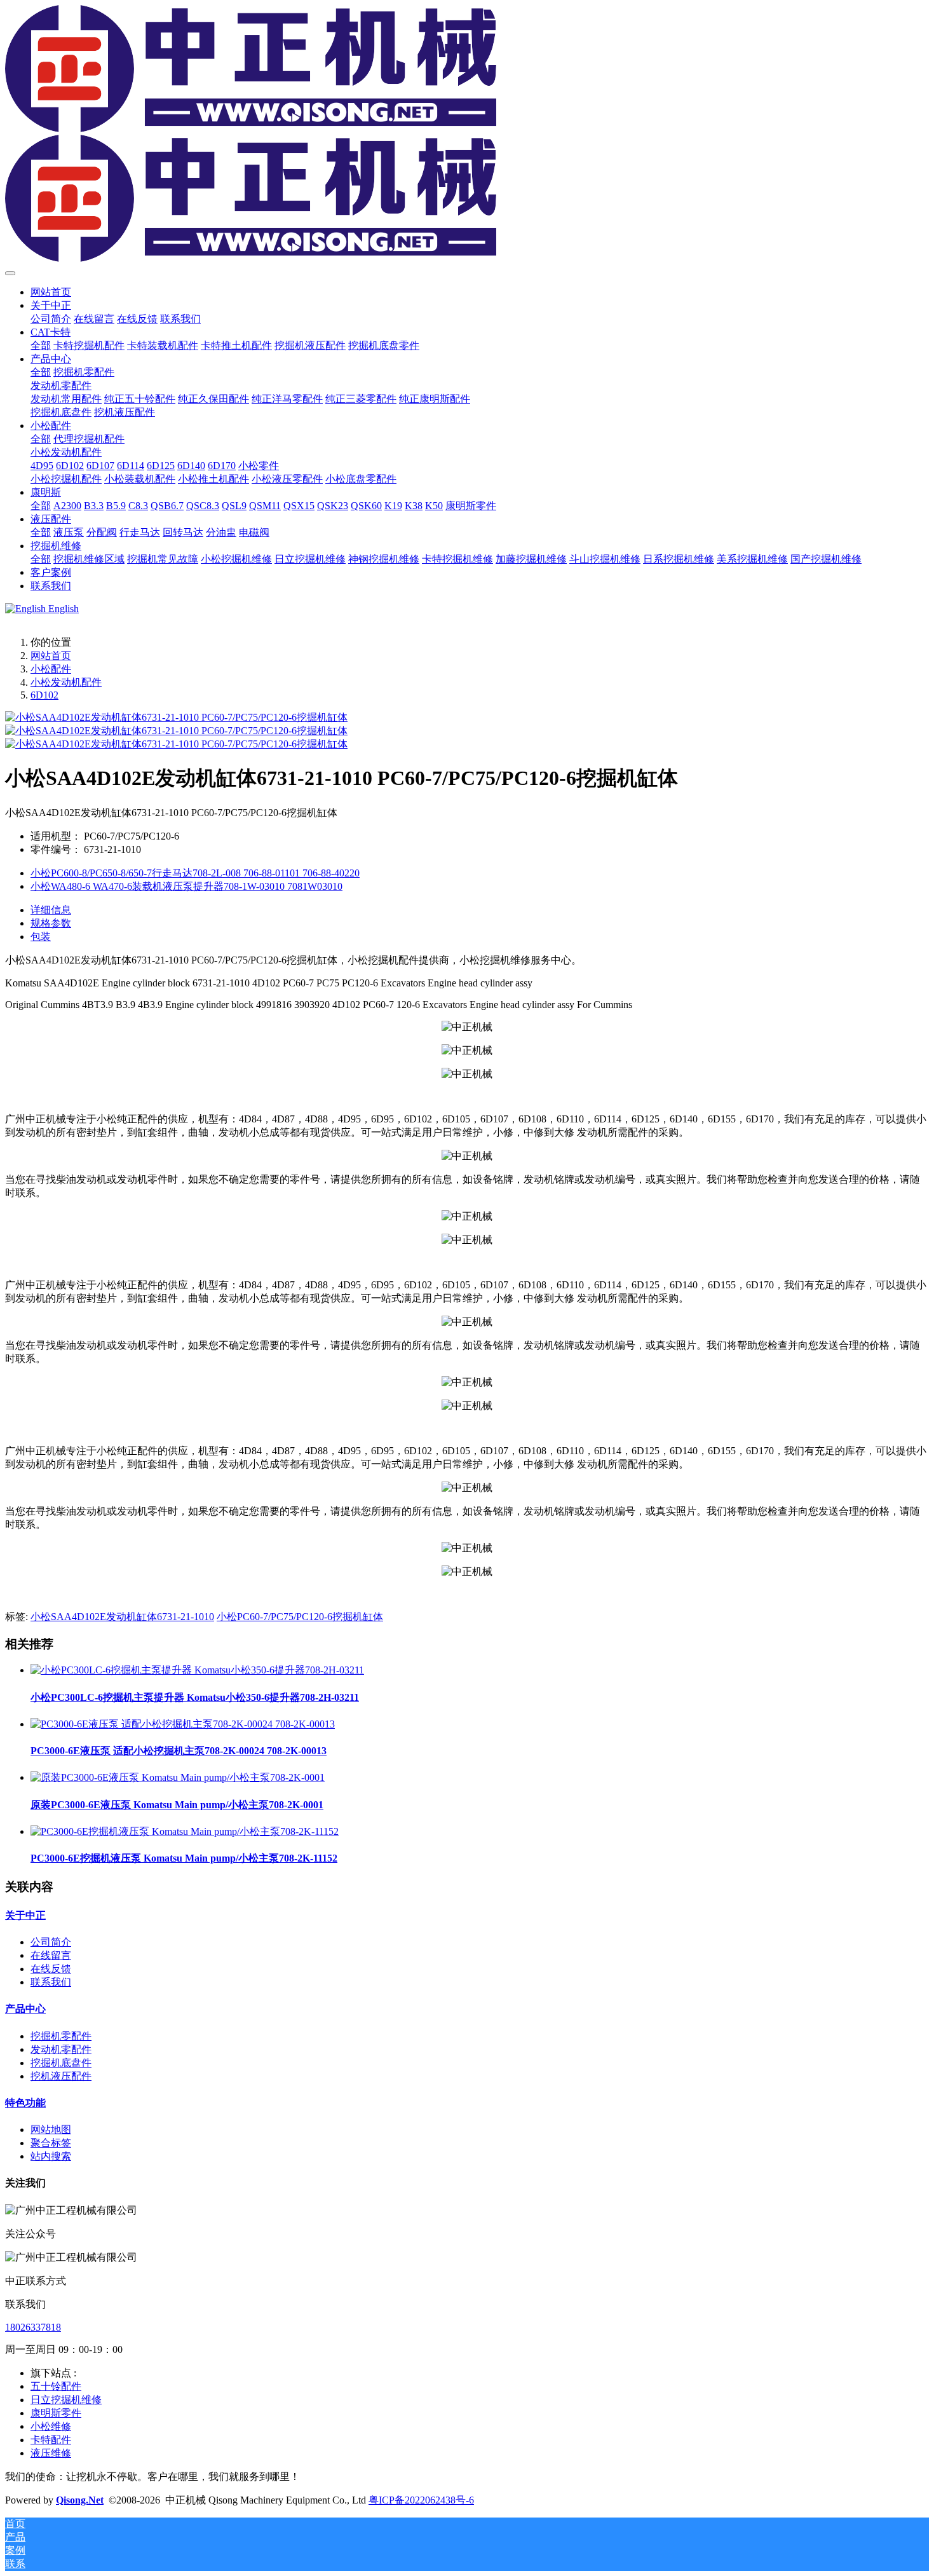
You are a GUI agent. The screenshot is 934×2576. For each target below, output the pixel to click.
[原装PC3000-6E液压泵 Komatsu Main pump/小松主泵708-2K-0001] (178, 1777)
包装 (41, 937)
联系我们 (51, 1982)
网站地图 (51, 2130)
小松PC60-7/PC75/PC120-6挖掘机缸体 (300, 1617)
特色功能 (25, 2103)
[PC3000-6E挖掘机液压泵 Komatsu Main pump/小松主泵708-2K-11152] (185, 1831)
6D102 (44, 695)
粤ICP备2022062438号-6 (421, 2500)
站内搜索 (51, 2156)
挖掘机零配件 (61, 2036)
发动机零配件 (61, 2049)
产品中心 (25, 2009)
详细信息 (51, 910)
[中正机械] (467, 135)
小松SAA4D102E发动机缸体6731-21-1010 (122, 1617)
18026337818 (33, 2327)
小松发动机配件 (66, 682)
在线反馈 (51, 1969)
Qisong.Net (80, 2500)
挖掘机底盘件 (61, 2063)
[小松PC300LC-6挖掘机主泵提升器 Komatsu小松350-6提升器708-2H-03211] (197, 1670)
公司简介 (51, 1942)
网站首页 (51, 292)
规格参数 (51, 923)
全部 (41, 345)
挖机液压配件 (61, 2076)
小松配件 (51, 669)
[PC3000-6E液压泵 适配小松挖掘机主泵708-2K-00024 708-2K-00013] (183, 1724)
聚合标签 (51, 2143)
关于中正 (25, 1915)
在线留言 (51, 1955)
